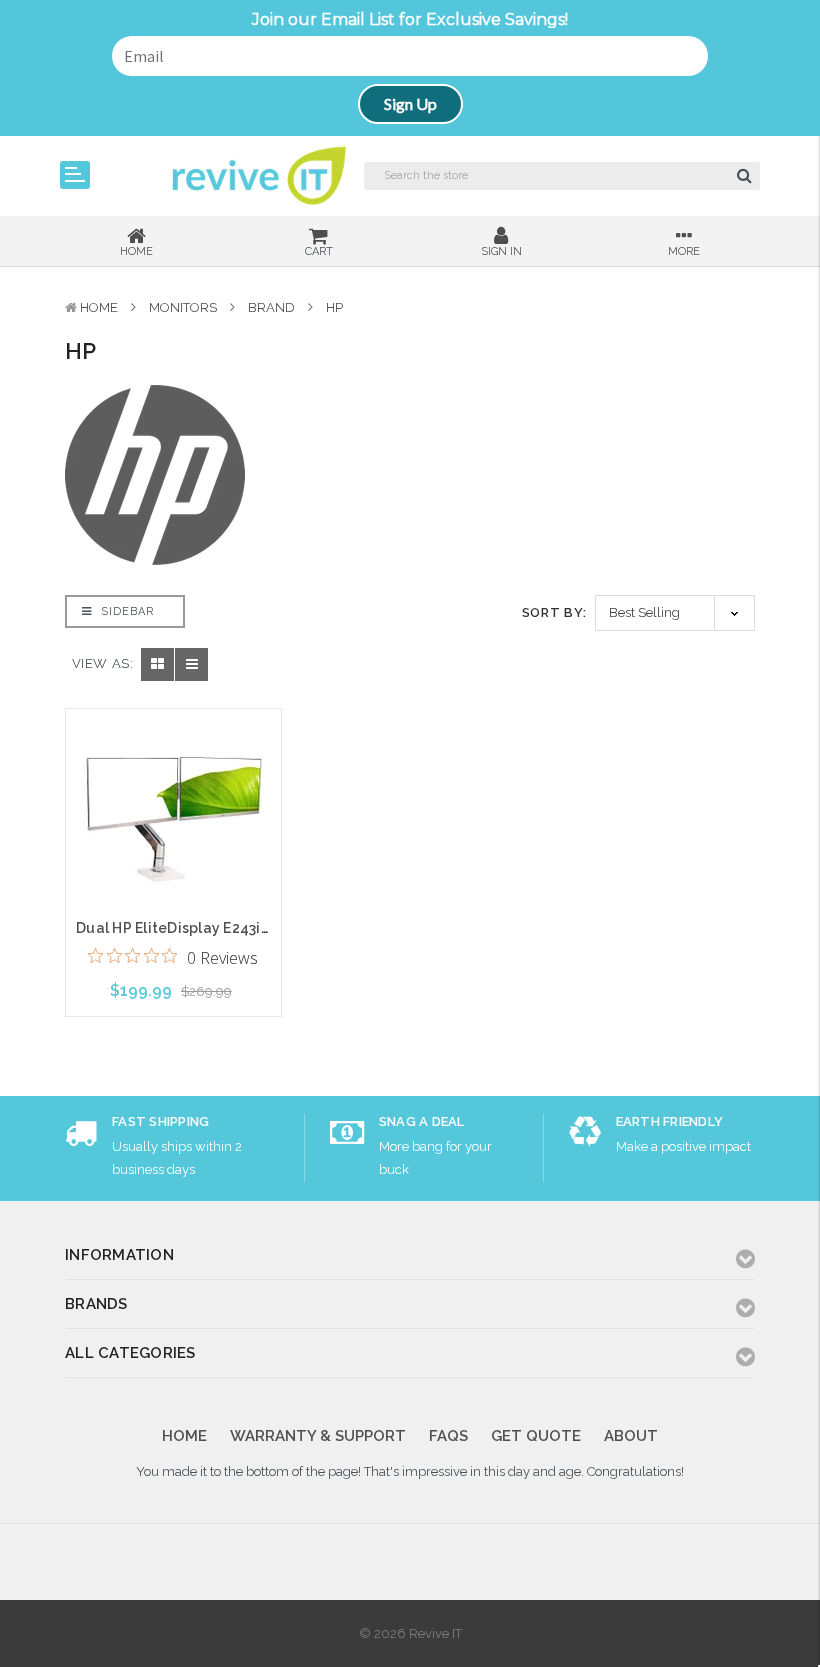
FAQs (448, 1436)
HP (334, 307)
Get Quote (536, 1436)
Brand (271, 307)
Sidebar (125, 611)
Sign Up (410, 103)
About (631, 1436)
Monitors (183, 307)
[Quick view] (173, 767)
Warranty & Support (318, 1436)
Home (99, 307)
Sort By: (554, 612)
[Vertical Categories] (75, 175)
